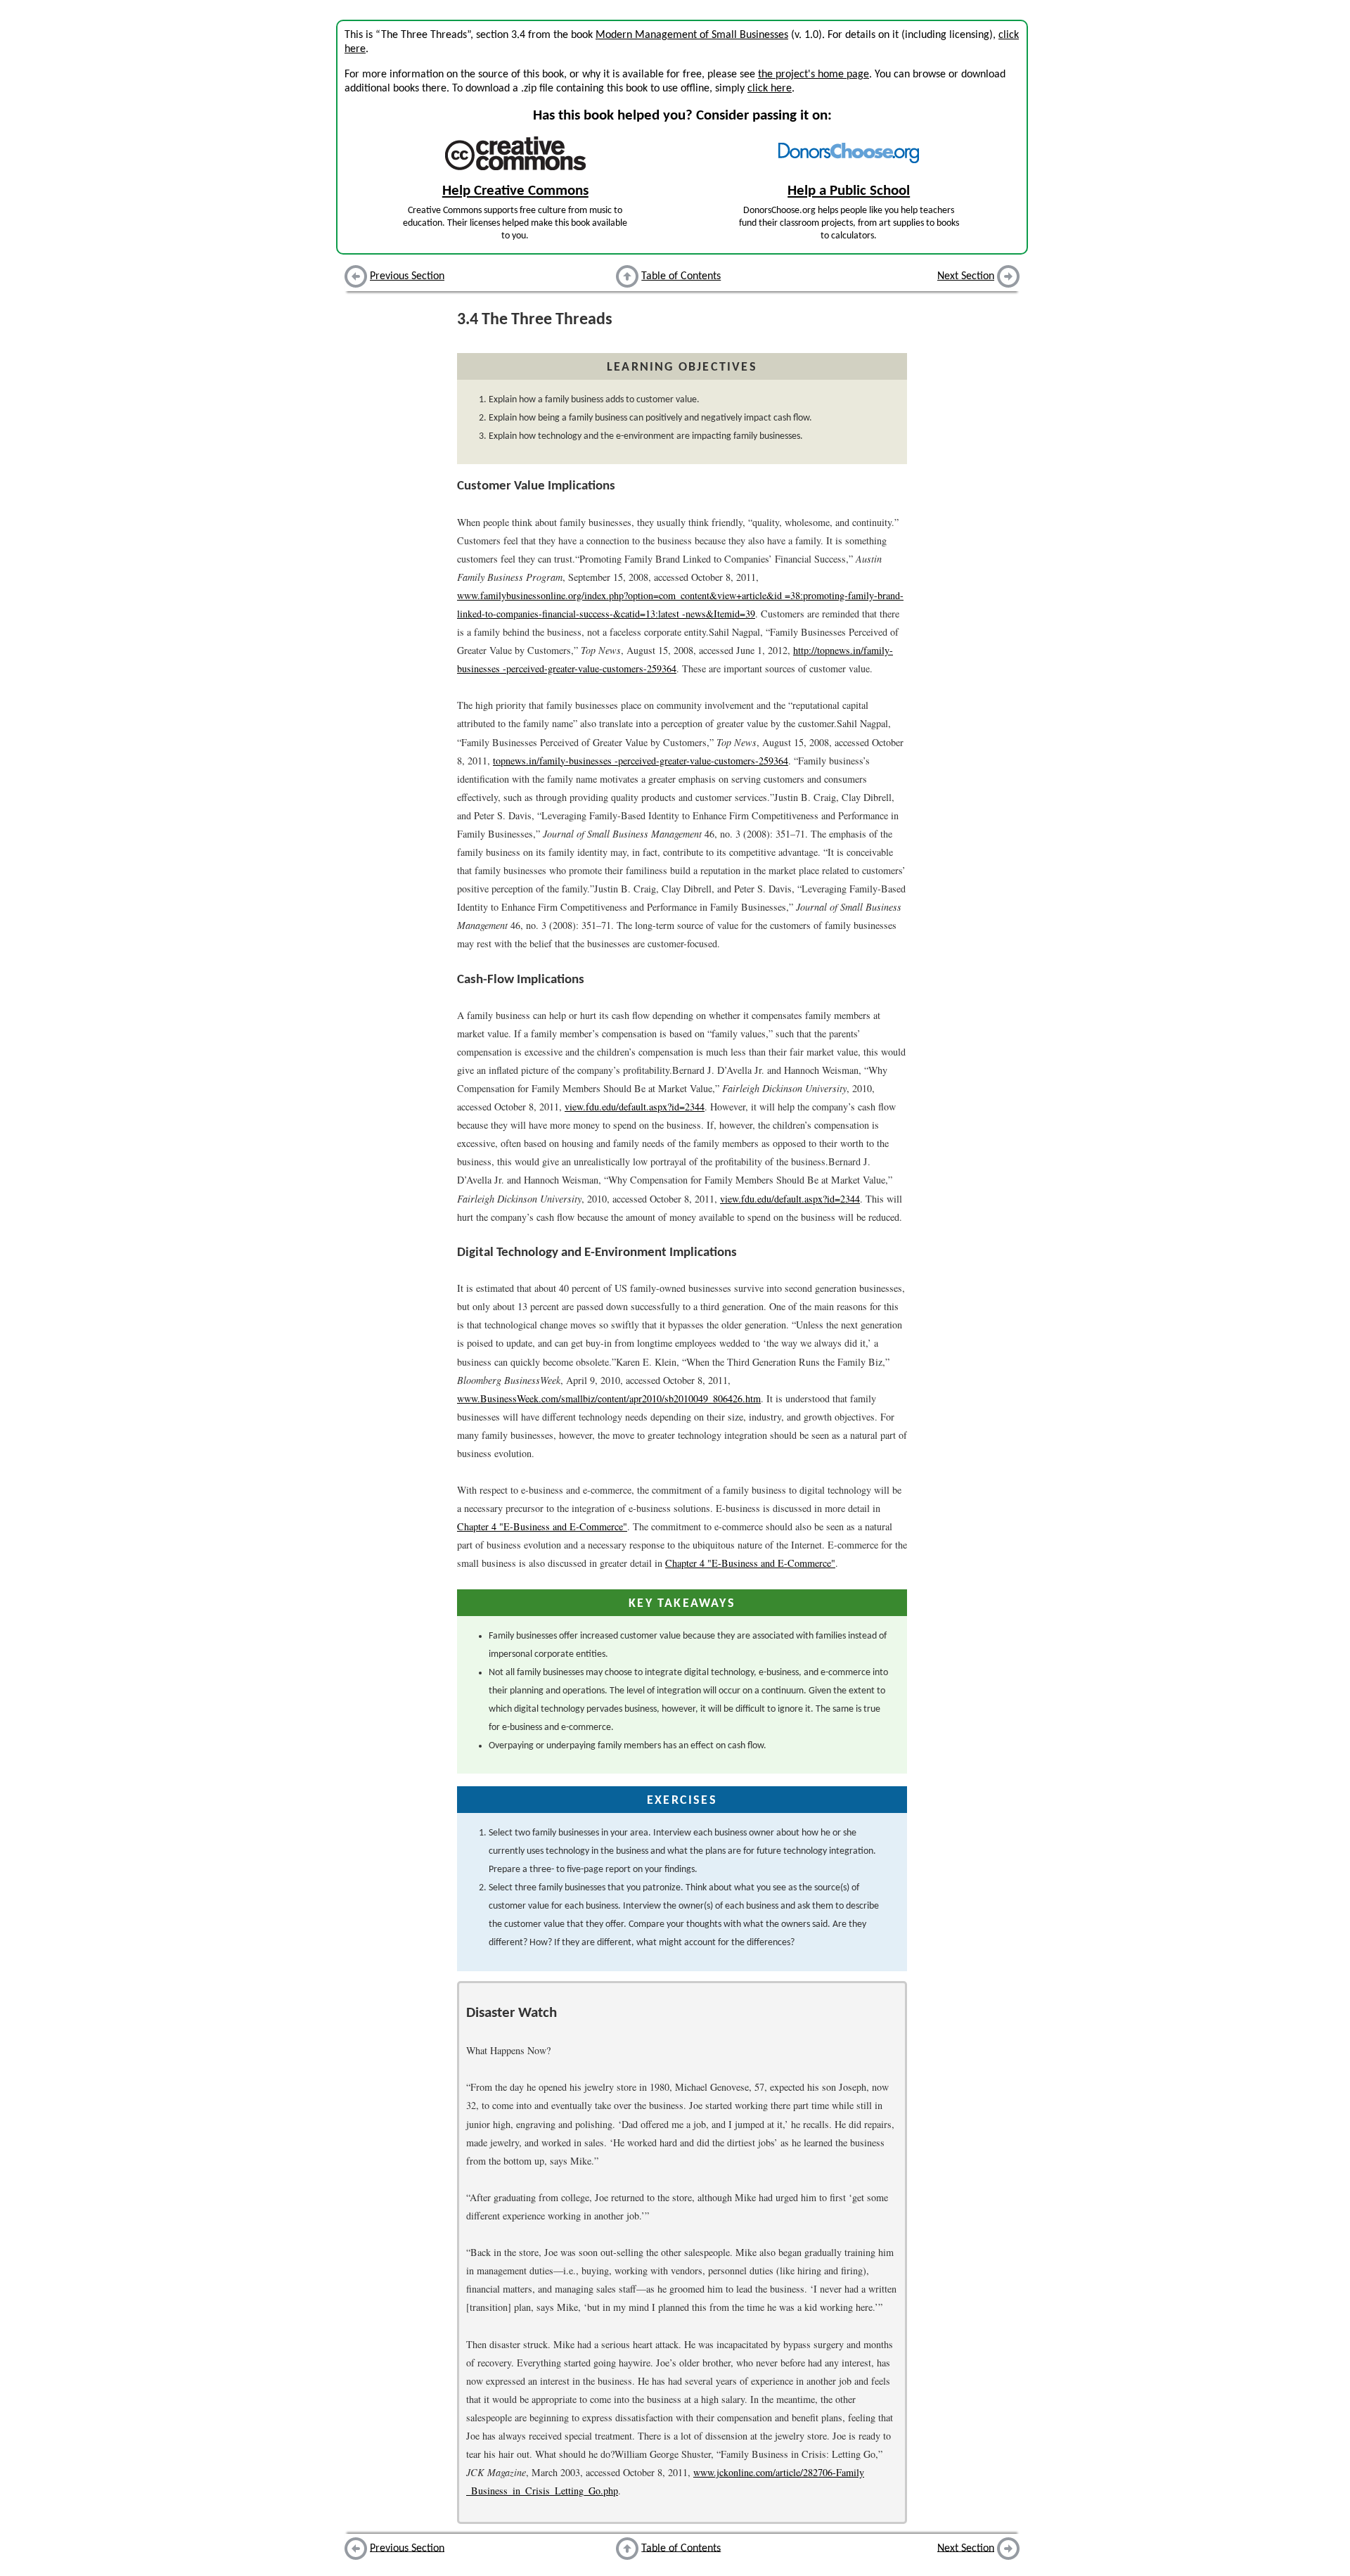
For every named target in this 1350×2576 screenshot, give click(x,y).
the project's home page (814, 75)
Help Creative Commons (515, 191)
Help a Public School (849, 191)
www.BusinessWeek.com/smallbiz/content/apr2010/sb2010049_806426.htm (609, 1398)
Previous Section (407, 276)
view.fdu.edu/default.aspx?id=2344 (635, 1107)
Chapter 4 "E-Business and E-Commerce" (542, 1526)
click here (770, 89)
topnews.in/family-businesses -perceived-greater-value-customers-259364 (641, 761)
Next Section (966, 276)
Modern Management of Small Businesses (692, 35)
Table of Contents (681, 276)
